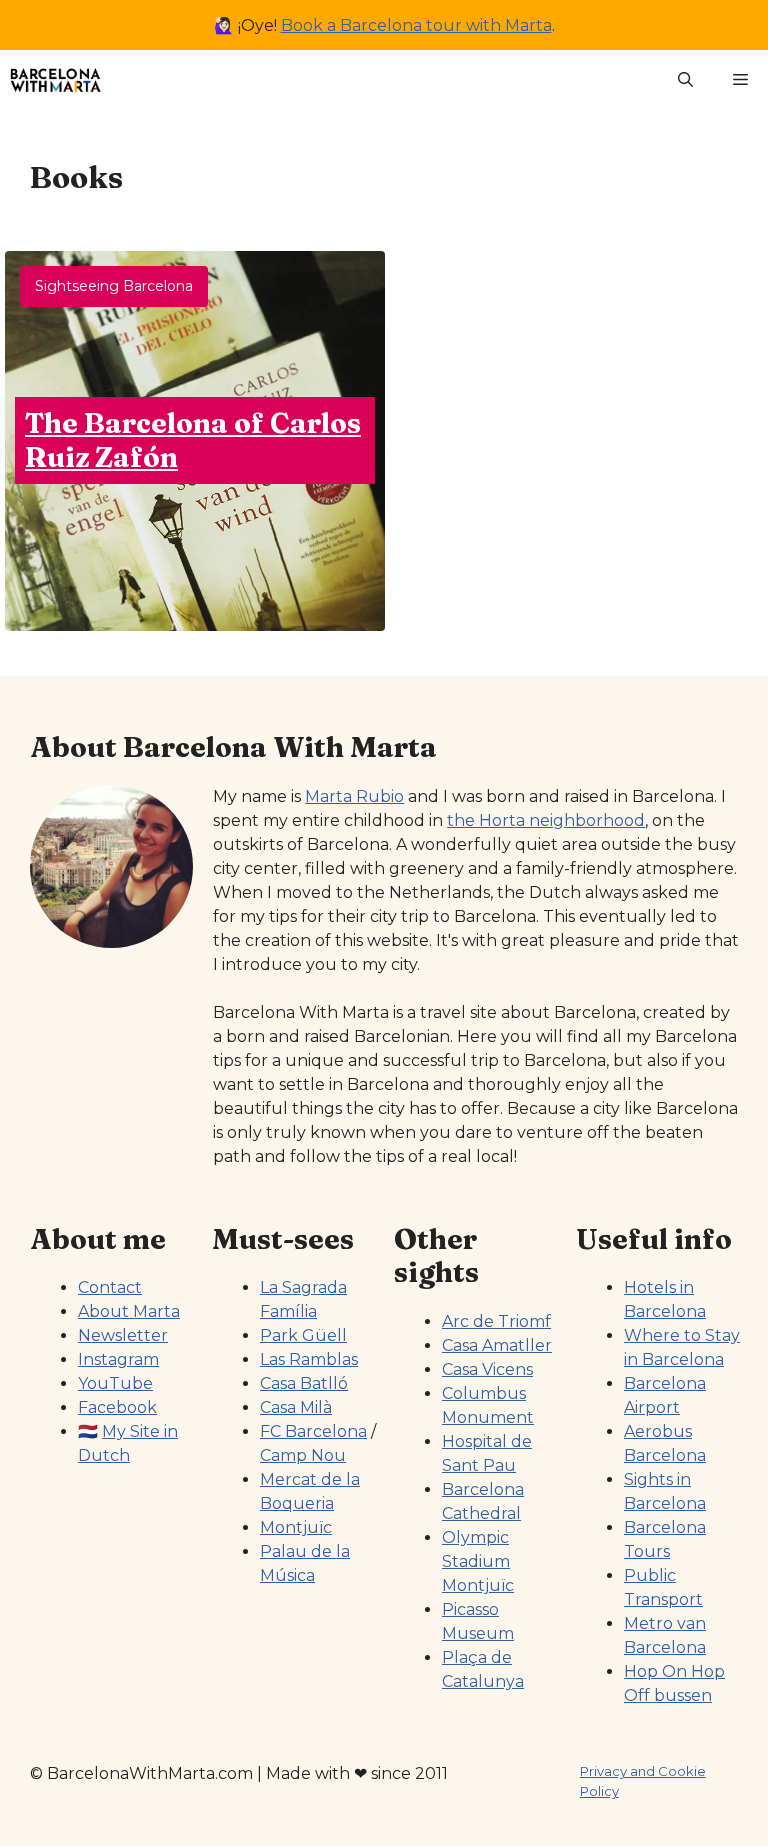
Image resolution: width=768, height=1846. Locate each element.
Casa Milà (296, 1407)
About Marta (129, 1311)
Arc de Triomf (496, 1321)
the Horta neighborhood (546, 820)
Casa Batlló (304, 1383)
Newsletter (123, 1335)
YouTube (115, 1383)
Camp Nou (303, 1455)
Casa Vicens (487, 1369)
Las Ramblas (309, 1359)
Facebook (117, 1407)
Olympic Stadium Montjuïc (478, 1561)
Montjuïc (296, 1527)
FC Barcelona (313, 1431)
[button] (685, 80)
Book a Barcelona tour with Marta (416, 25)
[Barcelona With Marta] (56, 80)
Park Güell (303, 1335)
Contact (110, 1287)
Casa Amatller (497, 1345)
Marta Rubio (354, 796)
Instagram (118, 1359)
